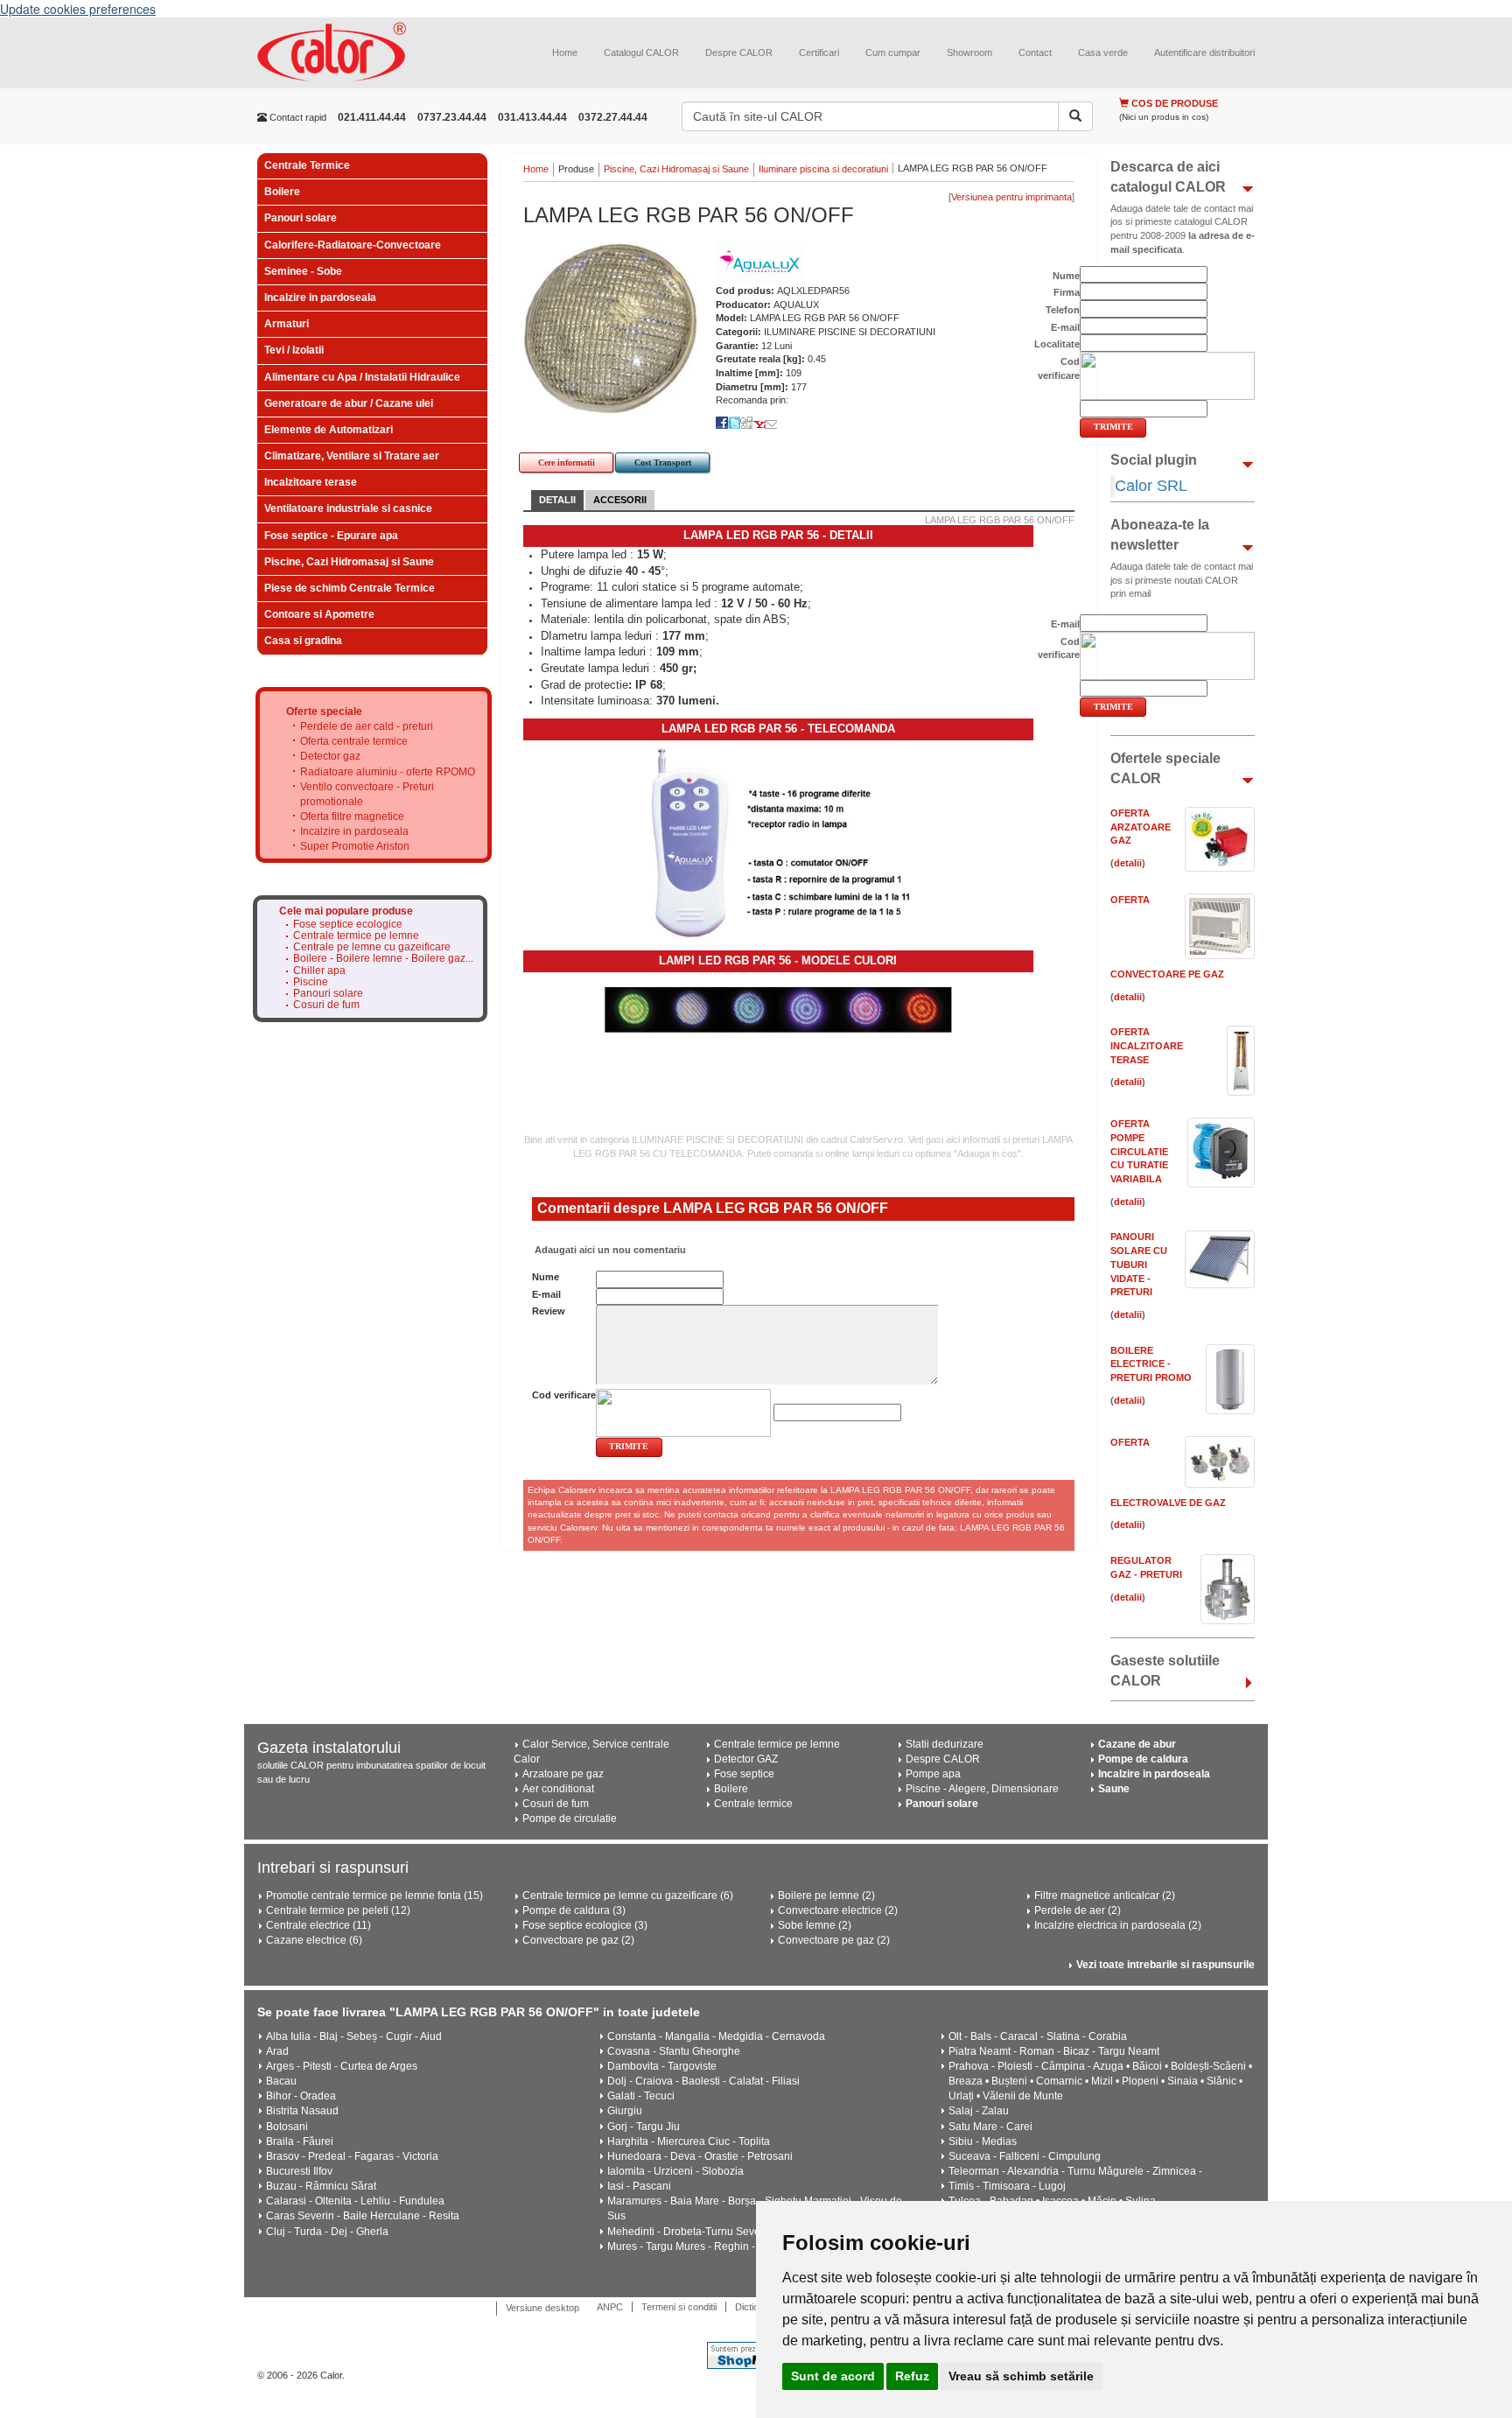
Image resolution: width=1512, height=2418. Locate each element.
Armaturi (287, 324)
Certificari (819, 53)
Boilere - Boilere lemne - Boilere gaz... (383, 959)
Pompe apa (933, 1774)
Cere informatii (567, 463)
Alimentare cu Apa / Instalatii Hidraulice (362, 377)
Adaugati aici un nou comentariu (609, 1250)
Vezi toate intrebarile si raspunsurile (1165, 1965)
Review (549, 1311)
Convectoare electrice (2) (838, 1910)
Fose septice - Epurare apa (331, 536)
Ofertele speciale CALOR (1165, 768)
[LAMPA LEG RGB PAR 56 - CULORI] (778, 1009)
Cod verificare (564, 1395)
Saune (1114, 1789)
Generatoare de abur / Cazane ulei (349, 403)
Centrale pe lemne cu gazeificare (372, 947)
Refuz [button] (912, 2376)
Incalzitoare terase (311, 482)
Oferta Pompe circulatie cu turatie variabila (1139, 1151)
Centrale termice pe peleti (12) (338, 1910)
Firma (1067, 292)
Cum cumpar (893, 53)
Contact (1035, 53)
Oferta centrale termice (354, 741)
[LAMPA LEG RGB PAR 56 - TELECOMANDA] (778, 840)
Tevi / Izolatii (294, 350)
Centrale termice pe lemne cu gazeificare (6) (628, 1896)
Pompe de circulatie (570, 1819)
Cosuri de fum (326, 1005)
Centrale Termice (307, 165)
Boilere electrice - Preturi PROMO (1151, 1364)
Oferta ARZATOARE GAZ (1141, 827)
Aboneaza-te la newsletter (1160, 535)
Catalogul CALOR (641, 53)
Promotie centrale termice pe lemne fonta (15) (374, 1896)
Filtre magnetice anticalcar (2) (1105, 1896)
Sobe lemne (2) (815, 1925)
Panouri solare (301, 218)
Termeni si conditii (679, 2307)
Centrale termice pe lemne (356, 936)
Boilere (282, 192)
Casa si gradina (303, 641)
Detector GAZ (746, 1759)
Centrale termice (753, 1804)
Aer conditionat (558, 1789)
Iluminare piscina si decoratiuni (823, 169)
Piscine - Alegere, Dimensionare (982, 1789)
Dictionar (754, 2307)
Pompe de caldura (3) (574, 1910)
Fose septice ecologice (348, 925)
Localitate (1057, 344)
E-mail (546, 1294)
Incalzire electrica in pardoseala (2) (1118, 1925)
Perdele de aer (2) (1078, 1910)
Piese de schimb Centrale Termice (350, 588)
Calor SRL (1151, 486)
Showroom (969, 53)
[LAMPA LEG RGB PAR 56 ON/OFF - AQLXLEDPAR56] (611, 327)
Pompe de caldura (1143, 1759)
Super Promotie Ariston (355, 846)
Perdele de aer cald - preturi (367, 726)
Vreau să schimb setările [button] (1021, 2376)
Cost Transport (663, 463)
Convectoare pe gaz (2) (578, 1940)
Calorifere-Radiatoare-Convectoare (353, 245)
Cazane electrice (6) (314, 1940)
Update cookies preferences (78, 9)
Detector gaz (330, 756)
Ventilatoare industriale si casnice (348, 508)
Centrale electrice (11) (318, 1925)
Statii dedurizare (945, 1744)
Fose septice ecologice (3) (585, 1925)
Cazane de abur (1137, 1744)
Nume (546, 1277)
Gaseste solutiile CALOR (1165, 1671)
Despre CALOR (739, 53)
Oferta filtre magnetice (352, 817)
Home (565, 53)
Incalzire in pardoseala (320, 298)
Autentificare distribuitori (1204, 53)
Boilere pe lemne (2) (826, 1896)
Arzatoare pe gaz (563, 1774)
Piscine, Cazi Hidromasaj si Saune (349, 562)
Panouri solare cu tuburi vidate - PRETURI (1139, 1264)
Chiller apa (319, 971)
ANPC (610, 2307)
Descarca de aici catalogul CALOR (1168, 177)
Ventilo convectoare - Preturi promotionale (367, 794)
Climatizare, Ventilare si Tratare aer (352, 456)
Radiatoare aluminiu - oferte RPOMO (388, 772)
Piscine (311, 982)
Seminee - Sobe (303, 271)
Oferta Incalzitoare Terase (1147, 1045)
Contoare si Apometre (319, 614)
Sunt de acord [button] (833, 2376)
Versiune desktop (542, 2308)
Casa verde (1103, 53)
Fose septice (744, 1774)
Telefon (1063, 310)
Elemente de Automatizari (329, 430)
